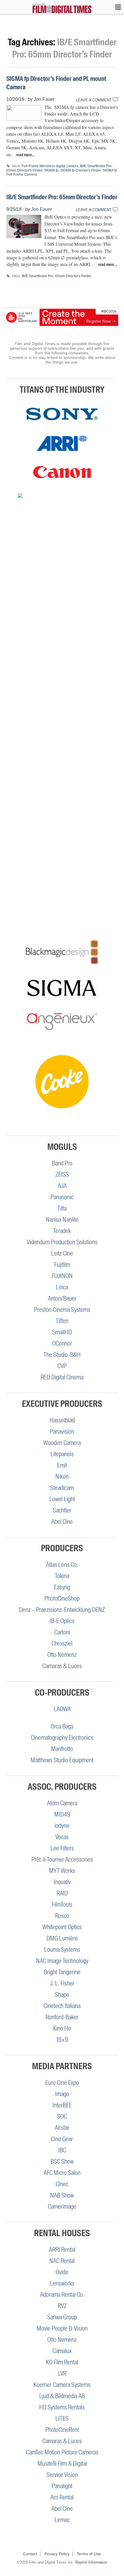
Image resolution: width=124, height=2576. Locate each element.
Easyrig (62, 1587)
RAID (62, 1893)
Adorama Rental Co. (62, 2295)
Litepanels (62, 1454)
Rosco (62, 1916)
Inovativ (62, 1882)
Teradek (62, 1231)
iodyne (62, 1826)
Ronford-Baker (62, 2017)
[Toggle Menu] (115, 7)
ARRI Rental (62, 2250)
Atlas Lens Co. (62, 1565)
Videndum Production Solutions (62, 1242)
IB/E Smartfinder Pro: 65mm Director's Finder (57, 276)
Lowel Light (62, 1499)
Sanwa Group (62, 2317)
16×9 (62, 2040)
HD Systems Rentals (62, 2407)
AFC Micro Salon (62, 2173)
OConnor (62, 1343)
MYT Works (62, 1871)
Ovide (62, 2272)
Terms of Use (89, 2554)
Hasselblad (62, 1420)
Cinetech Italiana (62, 2006)
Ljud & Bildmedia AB (62, 2396)
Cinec (62, 2184)
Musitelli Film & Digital (62, 2464)
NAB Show (62, 2195)
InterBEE (62, 2105)
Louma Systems (62, 1950)
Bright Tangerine (62, 1972)
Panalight (62, 2486)
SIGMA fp (51, 170)
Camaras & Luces (62, 1666)
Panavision (62, 1432)
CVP (62, 1366)
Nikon (62, 1477)
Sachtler (62, 1510)
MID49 (62, 1814)
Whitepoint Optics (62, 1927)
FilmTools (62, 1904)
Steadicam (62, 1488)
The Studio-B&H (62, 1355)
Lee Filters (62, 1848)
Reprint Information (91, 2562)
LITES (62, 2418)
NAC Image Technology (62, 1961)
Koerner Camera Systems (62, 2385)
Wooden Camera (62, 1443)
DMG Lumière (62, 1938)
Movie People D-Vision (62, 2328)
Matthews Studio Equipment (62, 1760)
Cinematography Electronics (62, 1738)
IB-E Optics (62, 1621)
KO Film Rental (62, 2362)
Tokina (62, 1576)
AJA (62, 1186)
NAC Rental (62, 2261)
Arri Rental (62, 2497)
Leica (62, 1287)
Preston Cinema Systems (62, 1310)
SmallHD (62, 1332)
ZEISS (62, 1175)
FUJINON (62, 1276)
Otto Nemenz (62, 1655)
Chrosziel (62, 1643)
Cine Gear (62, 2139)
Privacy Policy (57, 2554)
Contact (30, 2554)
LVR (62, 2373)
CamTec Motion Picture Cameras (62, 2452)
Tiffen (62, 1321)
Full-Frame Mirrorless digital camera (50, 166)
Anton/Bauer (62, 1298)
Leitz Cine (62, 1253)
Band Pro (62, 1163)
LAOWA (62, 1709)
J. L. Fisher (62, 1983)
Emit (62, 1465)
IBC (62, 2150)
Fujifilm (62, 1265)
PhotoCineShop (62, 1598)
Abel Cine (62, 1522)
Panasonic (62, 1197)
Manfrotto (62, 1749)
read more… (25, 155)
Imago (62, 2094)
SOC (62, 2116)
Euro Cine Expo (62, 2083)
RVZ (62, 2306)
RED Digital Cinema (62, 1377)
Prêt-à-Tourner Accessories (62, 1859)
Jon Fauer (44, 99)
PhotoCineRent (62, 2430)
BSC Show (62, 2161)
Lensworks (62, 2283)
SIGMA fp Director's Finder (81, 170)
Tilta (62, 1208)
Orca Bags (62, 1726)
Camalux (62, 2351)
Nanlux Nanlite (62, 1220)
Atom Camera (62, 1803)
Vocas (62, 1837)
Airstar (62, 2128)
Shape (62, 1995)
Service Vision (62, 2475)
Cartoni (62, 1632)
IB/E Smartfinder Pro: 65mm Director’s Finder (62, 197)
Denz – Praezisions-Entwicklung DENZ (62, 1610)
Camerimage (62, 2207)
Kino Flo (62, 2028)
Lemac (62, 2520)
